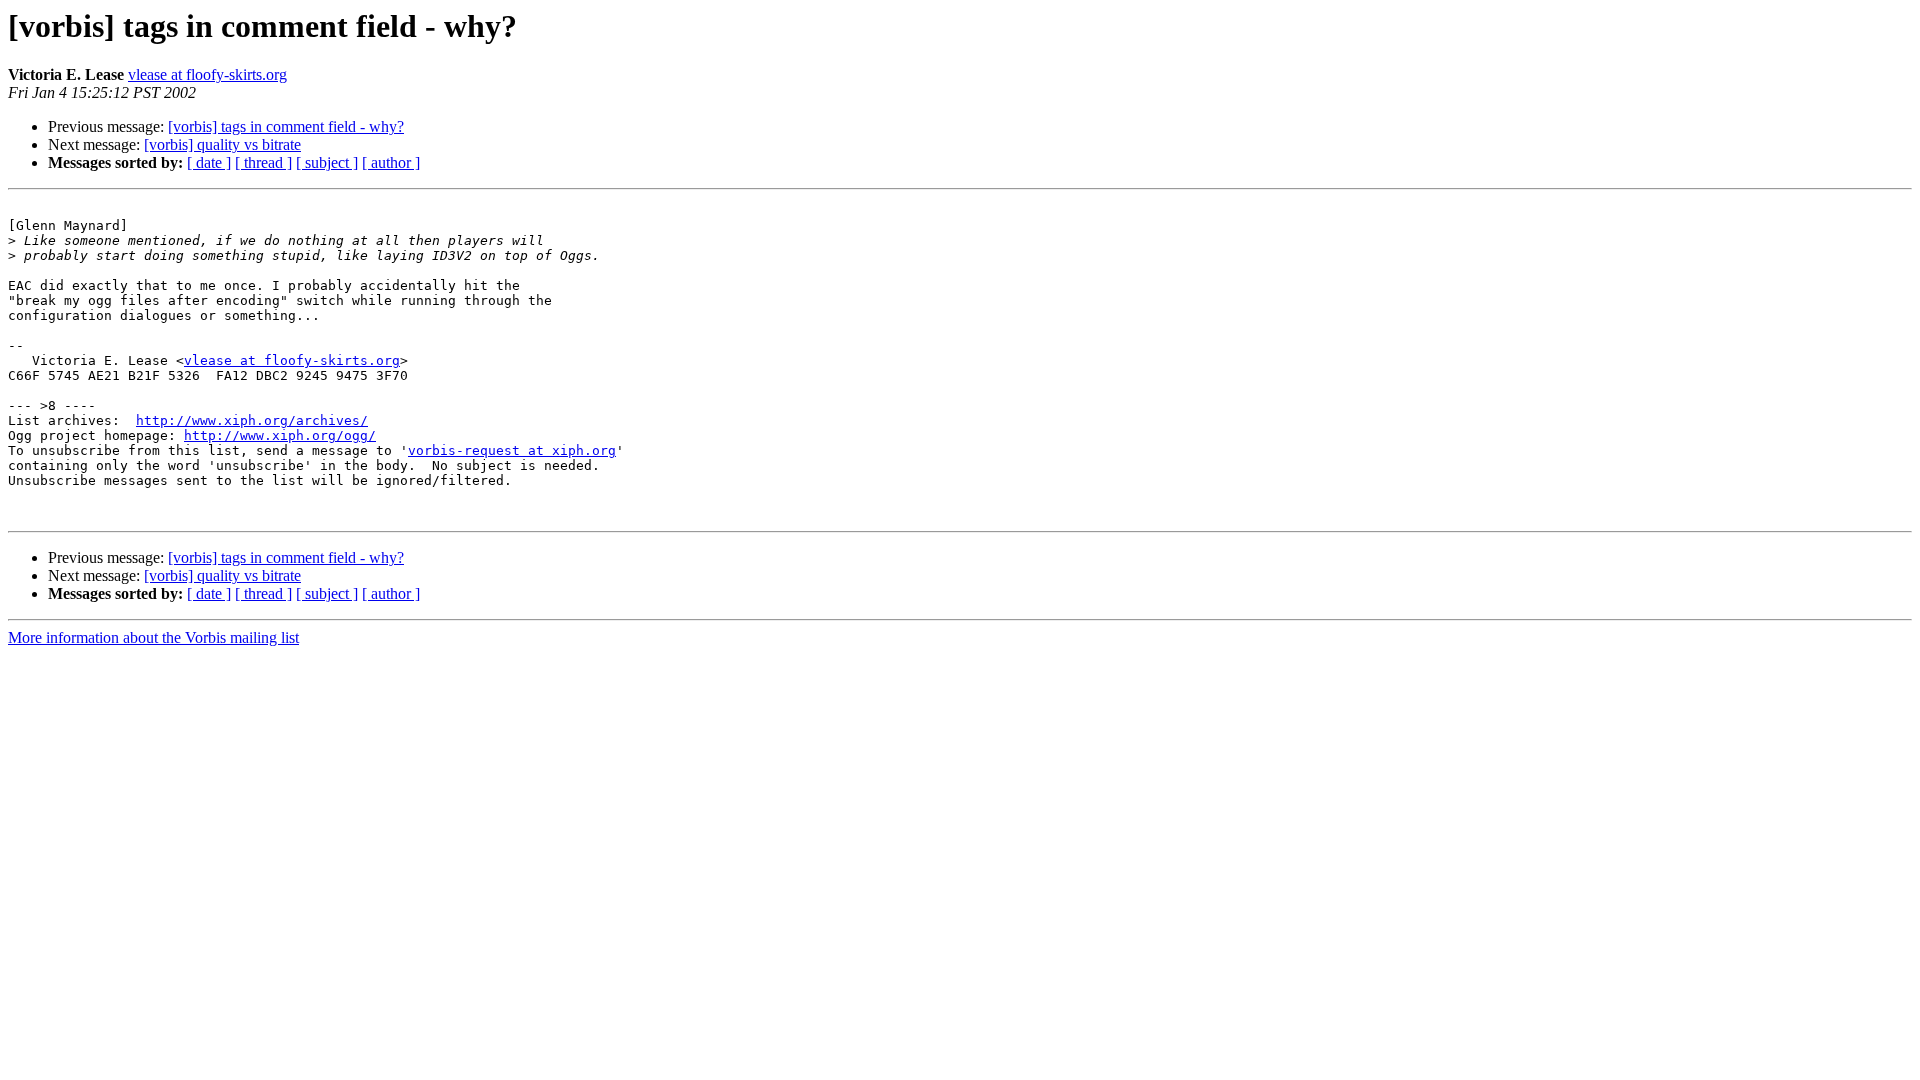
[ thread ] (263, 162)
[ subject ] (327, 162)
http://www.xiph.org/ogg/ (280, 435)
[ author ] (391, 162)
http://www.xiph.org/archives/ (252, 420)
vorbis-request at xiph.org (512, 450)
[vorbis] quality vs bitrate (222, 144)
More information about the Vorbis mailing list (153, 637)
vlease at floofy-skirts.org (207, 74)
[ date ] (209, 162)
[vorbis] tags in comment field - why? (286, 126)
